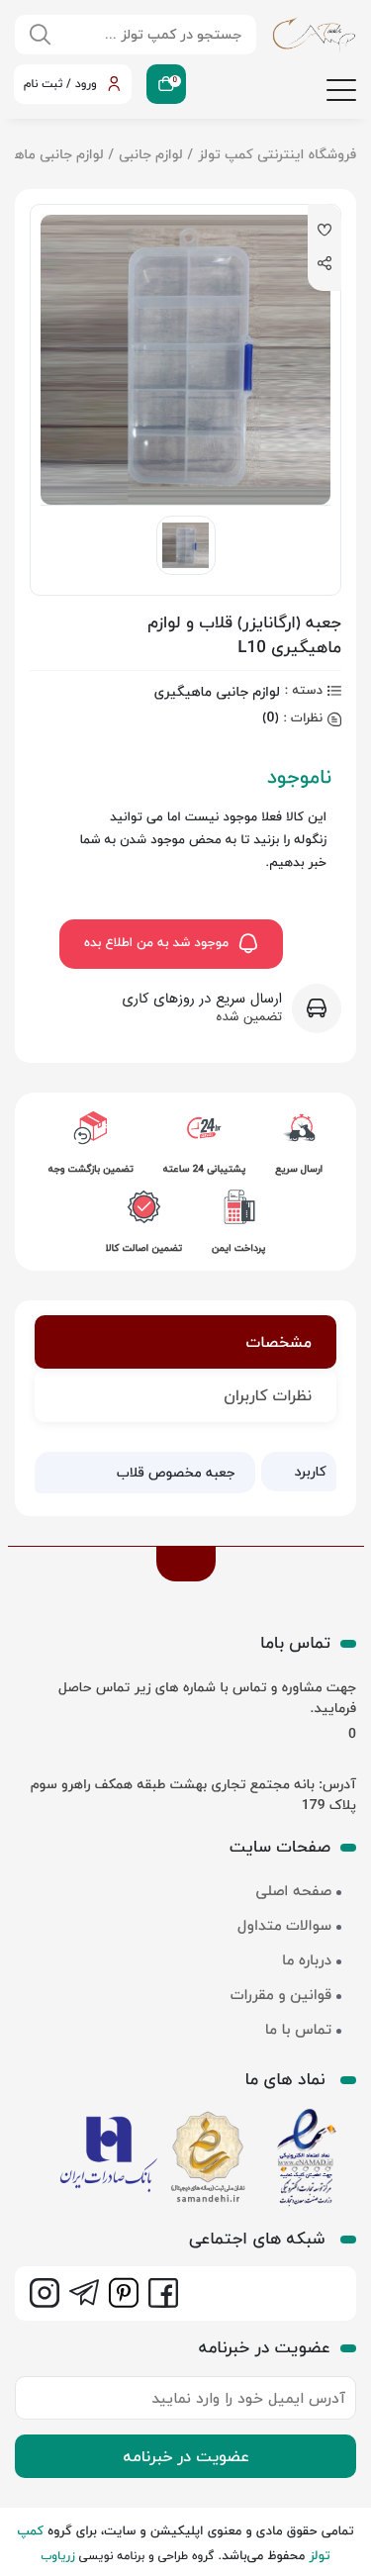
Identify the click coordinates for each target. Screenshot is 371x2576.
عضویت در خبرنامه (186, 2456)
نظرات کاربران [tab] (268, 1395)
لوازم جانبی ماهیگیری (217, 691)
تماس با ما (298, 2030)
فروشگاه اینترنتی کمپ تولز (277, 154)
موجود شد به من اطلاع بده (156, 943)
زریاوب (57, 2556)
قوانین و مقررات (281, 1995)
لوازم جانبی (150, 154)
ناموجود (299, 777)
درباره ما (307, 1960)
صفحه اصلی (293, 1891)
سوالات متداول (284, 1926)
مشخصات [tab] (279, 1342)
